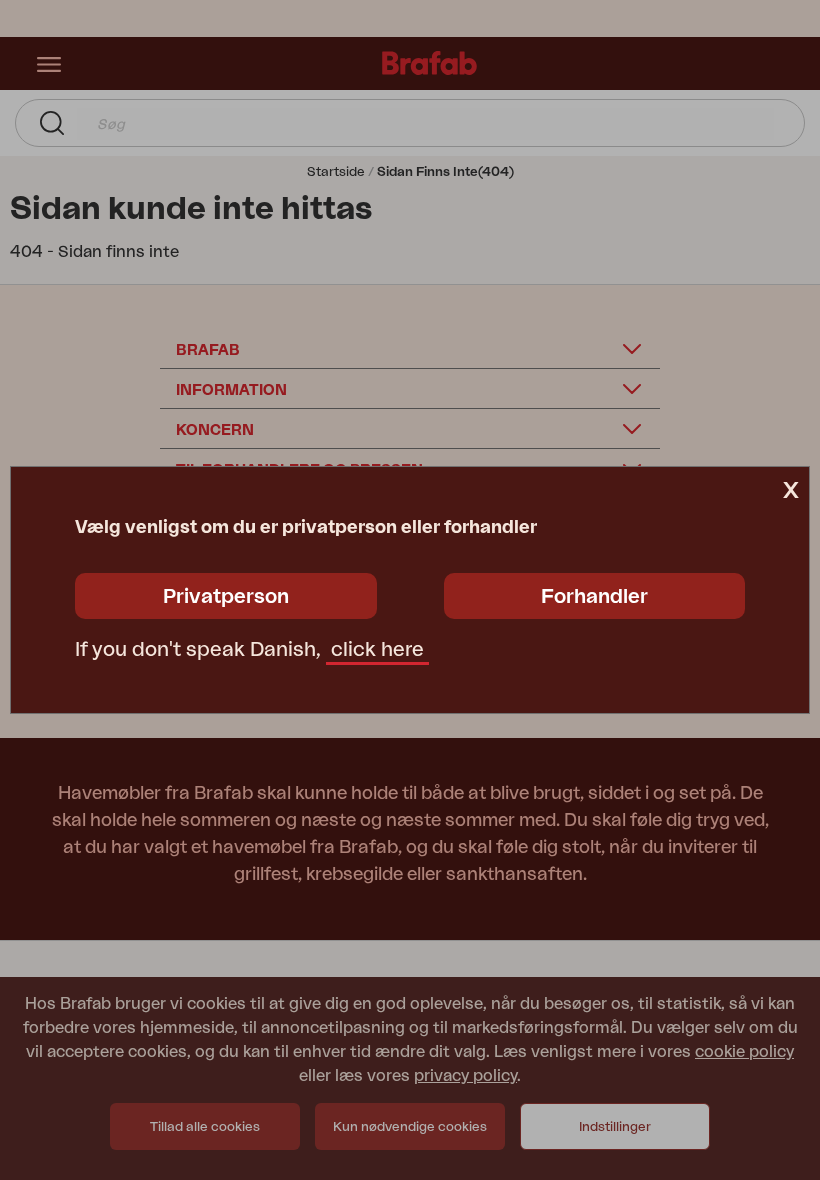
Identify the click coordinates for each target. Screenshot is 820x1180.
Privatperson (226, 597)
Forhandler (594, 597)
